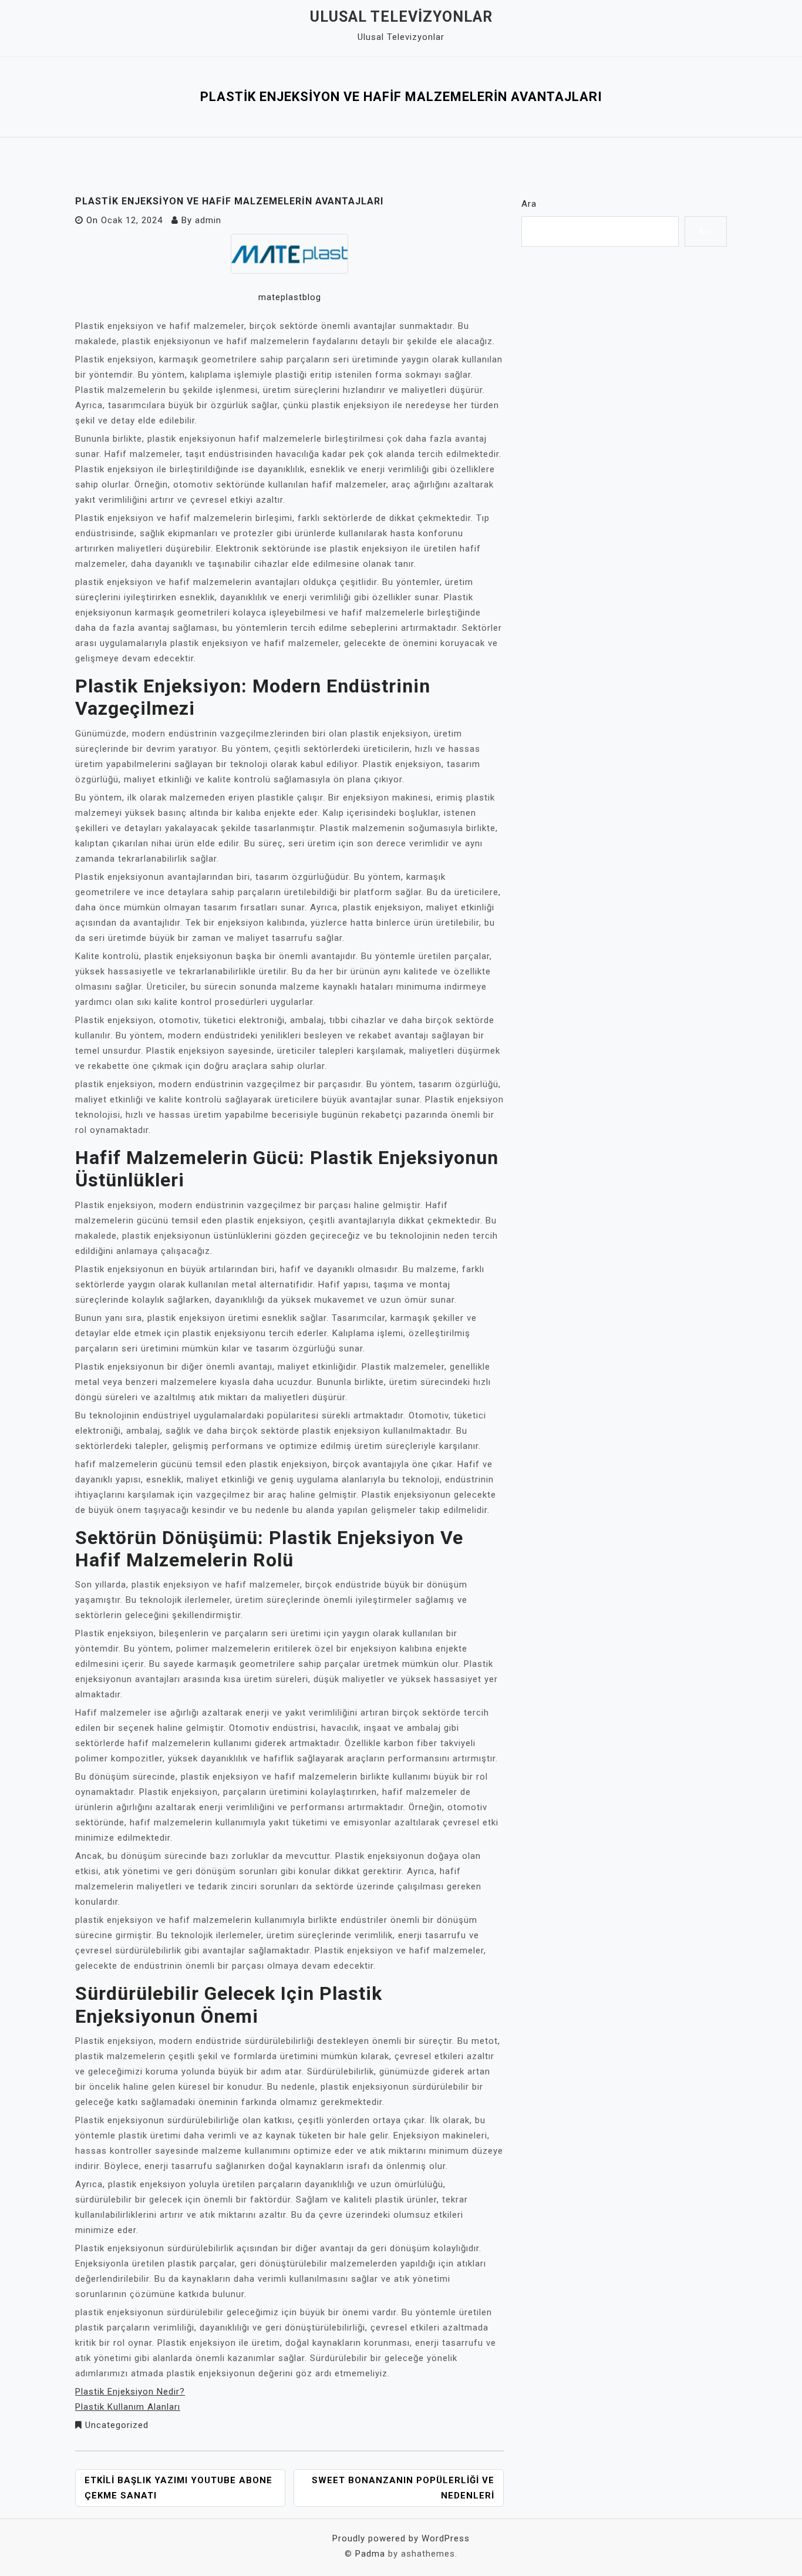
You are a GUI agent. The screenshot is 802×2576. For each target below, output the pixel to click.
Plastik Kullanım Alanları (128, 2407)
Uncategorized (117, 2425)
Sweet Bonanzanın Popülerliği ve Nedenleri (403, 2488)
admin (208, 220)
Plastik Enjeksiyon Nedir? (130, 2392)
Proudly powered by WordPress (401, 2538)
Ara (529, 204)
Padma (370, 2554)
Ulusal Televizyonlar (401, 17)
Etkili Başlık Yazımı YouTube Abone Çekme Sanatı (178, 2488)
